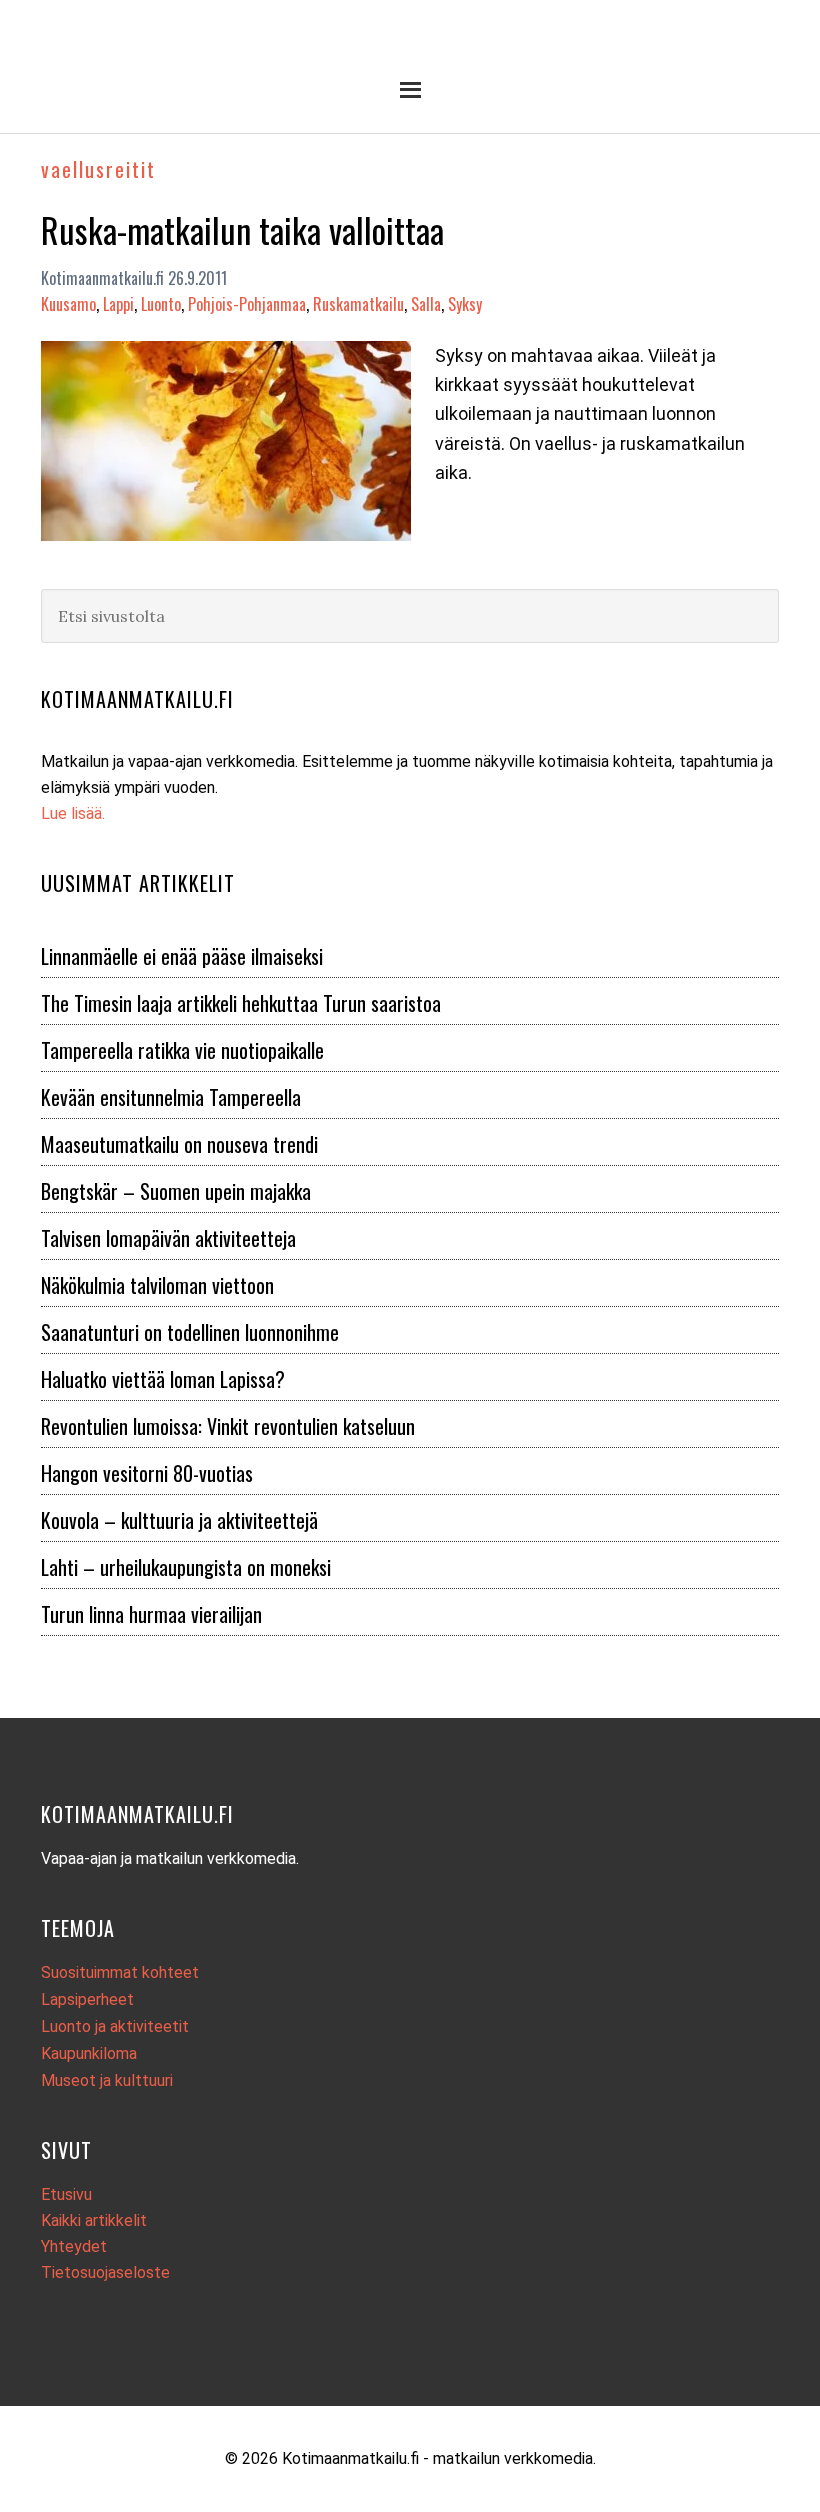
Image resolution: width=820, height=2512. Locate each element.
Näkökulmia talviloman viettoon (157, 1285)
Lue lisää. (73, 813)
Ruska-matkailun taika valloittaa (242, 229)
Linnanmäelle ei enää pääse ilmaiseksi (182, 956)
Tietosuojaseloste (105, 2272)
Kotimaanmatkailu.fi (410, 42)
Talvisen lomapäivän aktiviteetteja (168, 1238)
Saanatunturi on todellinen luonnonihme (190, 1332)
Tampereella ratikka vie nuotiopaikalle (182, 1050)
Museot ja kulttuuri (107, 2080)
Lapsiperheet (87, 1999)
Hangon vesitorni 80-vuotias (147, 1473)
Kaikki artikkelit (94, 2220)
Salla (426, 304)
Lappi (118, 304)
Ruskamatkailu (358, 304)
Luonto (161, 304)
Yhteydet (74, 2246)
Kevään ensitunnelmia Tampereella (171, 1097)
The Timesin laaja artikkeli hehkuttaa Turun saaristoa (241, 1003)
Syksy (465, 304)
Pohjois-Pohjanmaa (247, 304)
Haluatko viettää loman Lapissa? (163, 1379)
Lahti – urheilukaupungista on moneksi (186, 1567)
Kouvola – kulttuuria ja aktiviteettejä (179, 1520)
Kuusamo (68, 304)
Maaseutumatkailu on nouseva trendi (179, 1144)
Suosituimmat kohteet (120, 1972)
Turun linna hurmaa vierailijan (151, 1614)
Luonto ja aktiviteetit (115, 2026)
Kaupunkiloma (89, 2053)
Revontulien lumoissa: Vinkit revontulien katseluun (228, 1426)
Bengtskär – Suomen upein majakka (176, 1191)
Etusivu (66, 2194)
